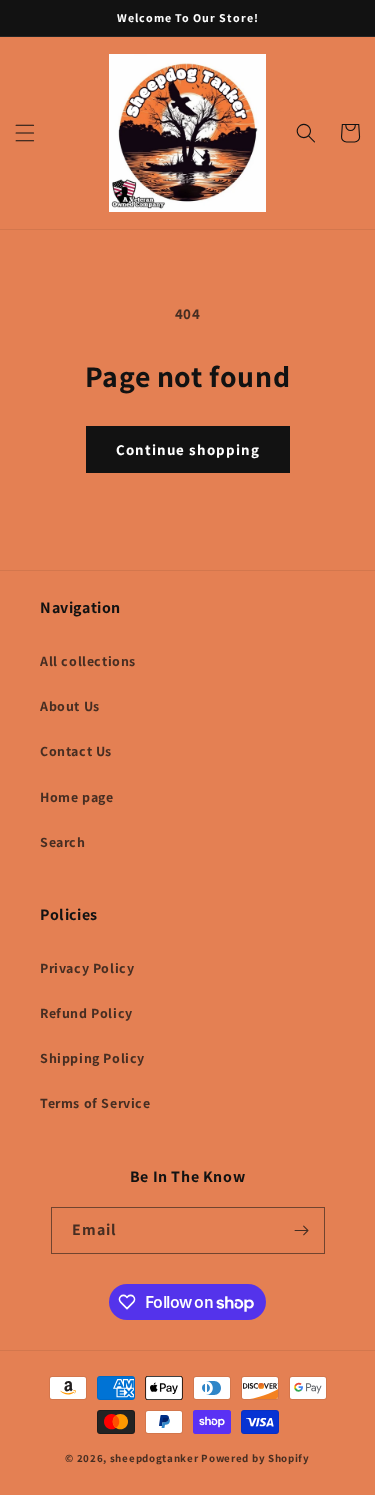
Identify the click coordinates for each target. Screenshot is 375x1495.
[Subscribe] (302, 1230)
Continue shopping (188, 449)
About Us (70, 706)
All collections (88, 661)
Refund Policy (86, 1013)
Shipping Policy (92, 1058)
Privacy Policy (87, 968)
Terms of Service (95, 1103)
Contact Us (76, 751)
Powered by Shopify (255, 1458)
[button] (25, 133)
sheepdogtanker (154, 1458)
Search (63, 842)
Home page (76, 797)
